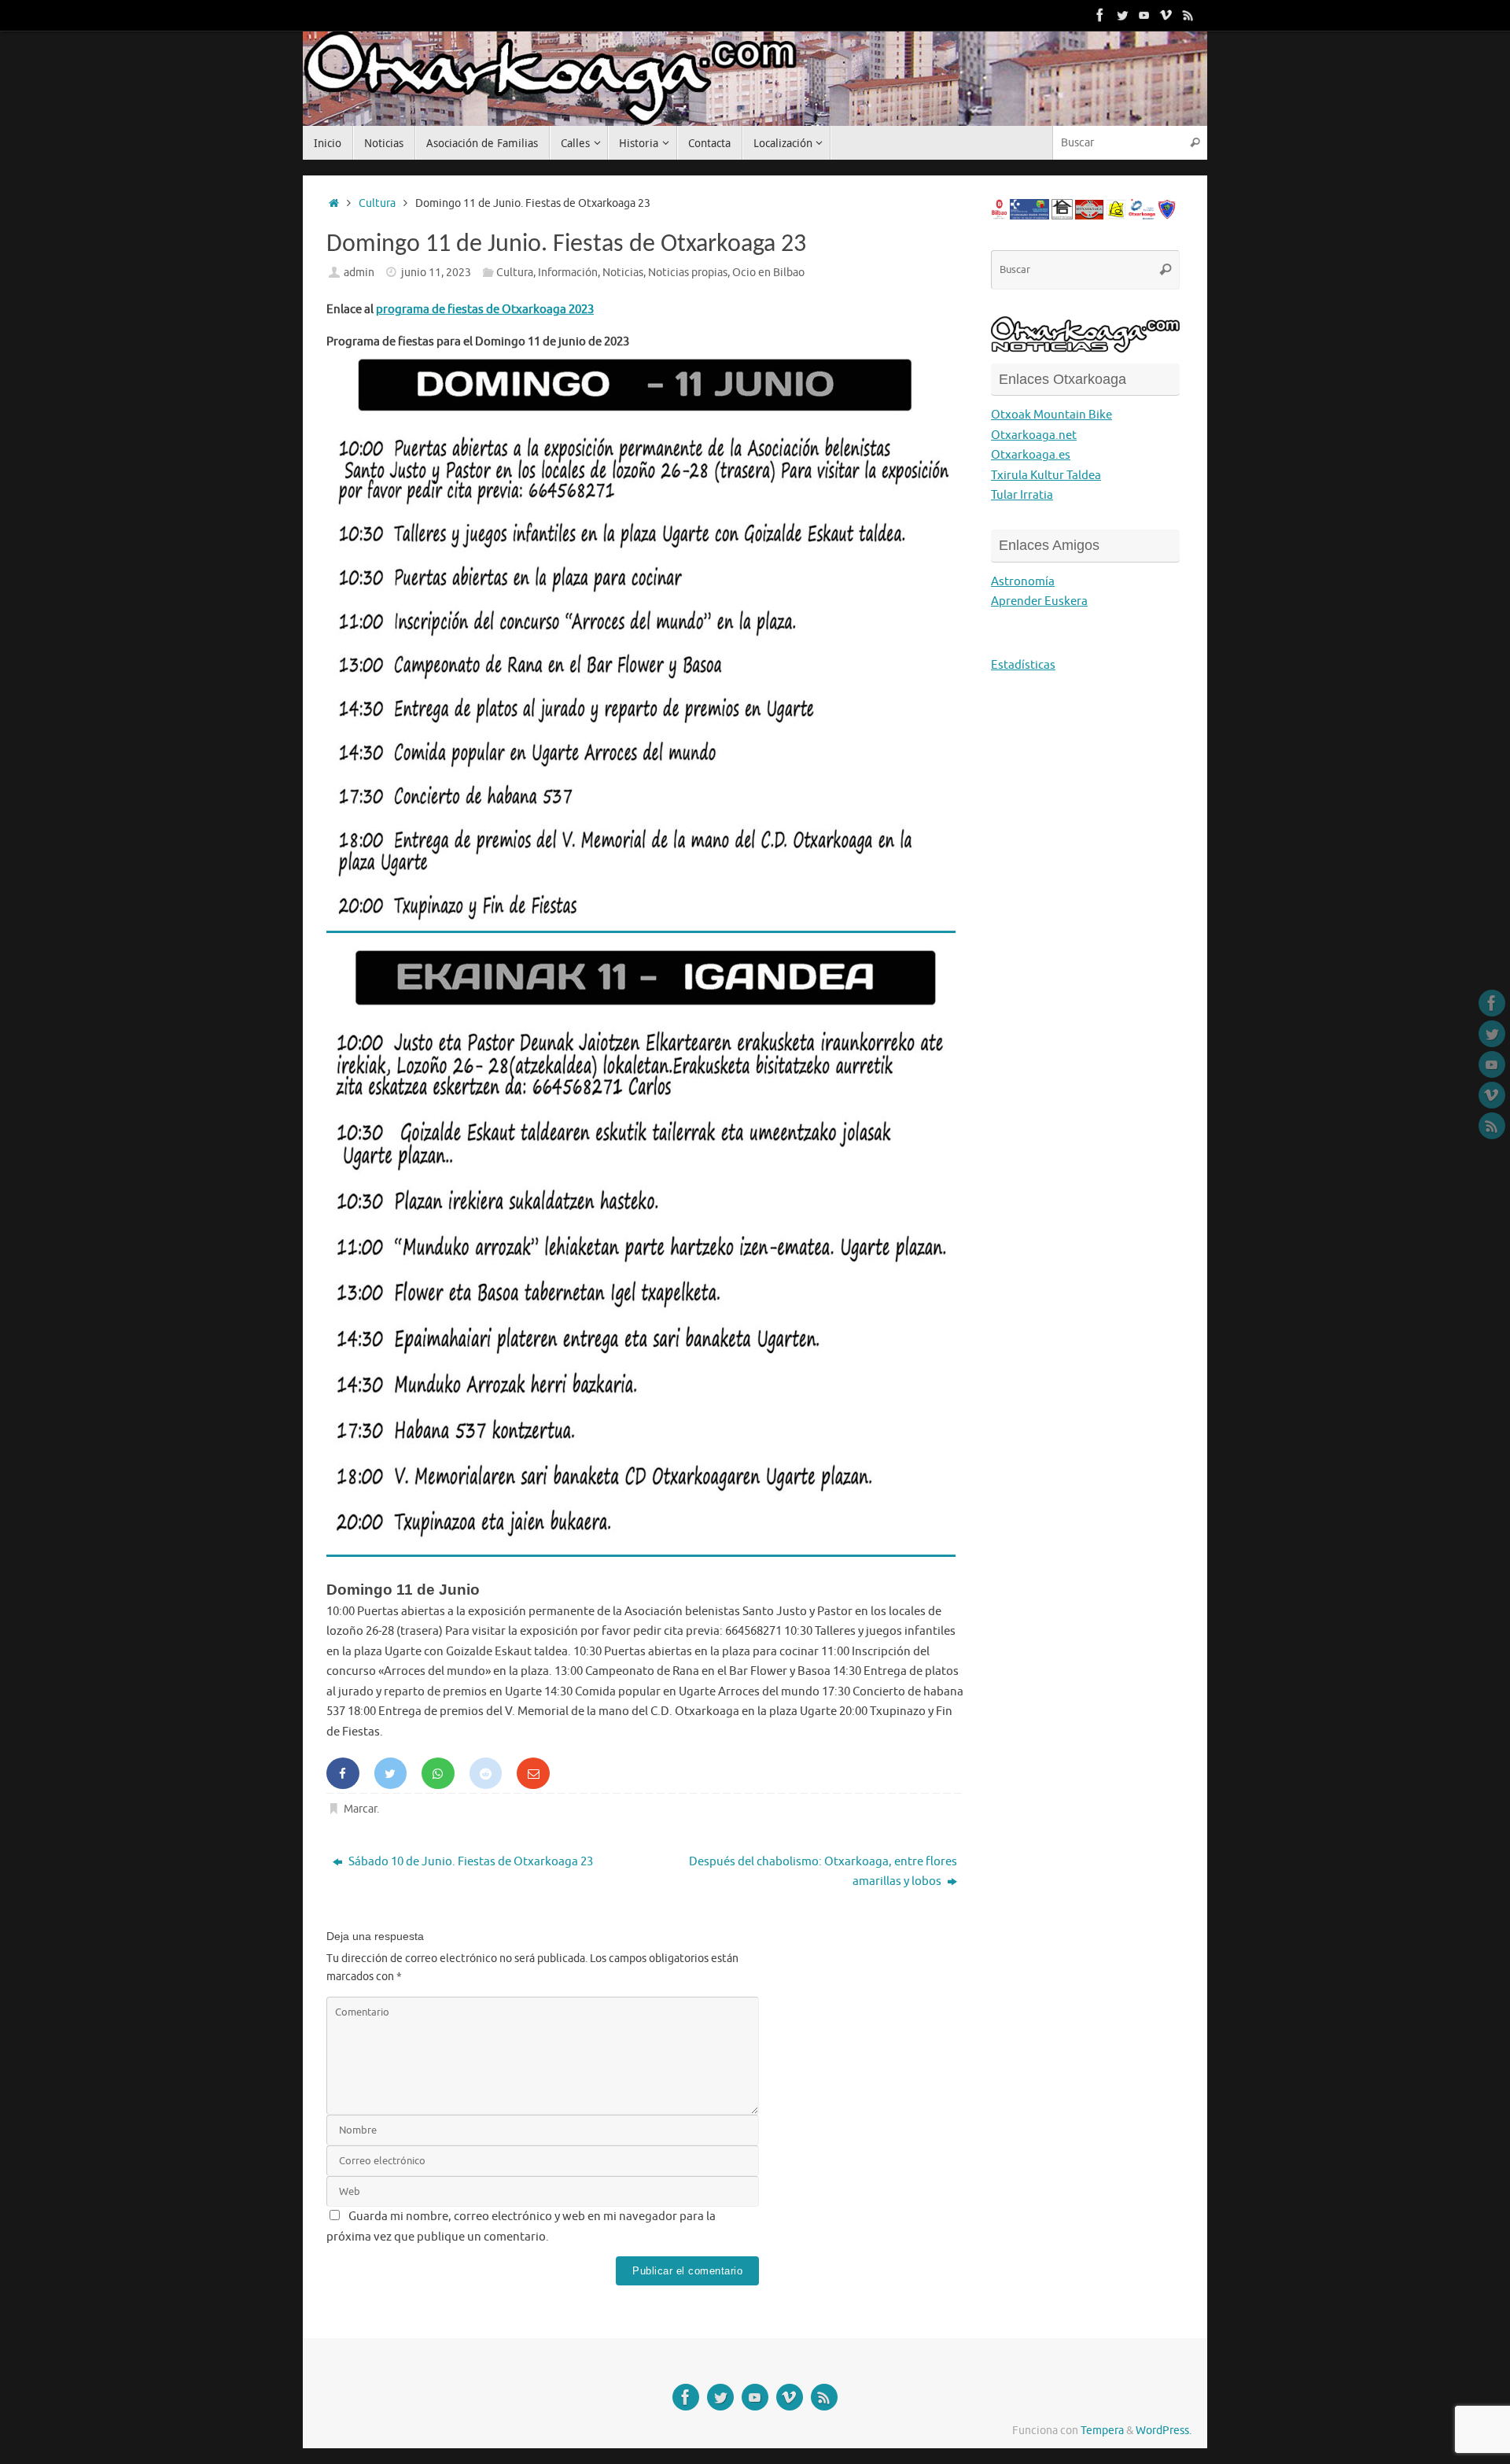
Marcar (360, 1809)
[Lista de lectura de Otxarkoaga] (1188, 15)
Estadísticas (1023, 665)
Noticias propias (688, 273)
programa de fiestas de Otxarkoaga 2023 (485, 310)
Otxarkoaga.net (1034, 435)
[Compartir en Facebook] (343, 1773)
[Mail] (533, 1773)
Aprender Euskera (1039, 601)
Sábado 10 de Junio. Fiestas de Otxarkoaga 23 (470, 1862)
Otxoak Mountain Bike (1051, 415)
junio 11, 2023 (436, 273)
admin (359, 273)
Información (568, 273)
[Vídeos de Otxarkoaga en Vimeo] (1166, 15)
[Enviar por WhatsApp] (438, 1773)
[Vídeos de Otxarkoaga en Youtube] (1144, 15)
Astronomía (1023, 582)
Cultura (377, 203)
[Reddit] (486, 1773)
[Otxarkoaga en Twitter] (1122, 15)
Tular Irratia (1022, 495)
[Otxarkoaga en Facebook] (1100, 15)
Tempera (1102, 2431)
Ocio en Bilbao (768, 273)
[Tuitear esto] (391, 1773)
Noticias (623, 273)
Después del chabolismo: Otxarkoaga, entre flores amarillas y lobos (823, 1872)
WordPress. (1164, 2431)
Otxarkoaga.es (1031, 455)
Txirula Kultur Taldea (1046, 476)
